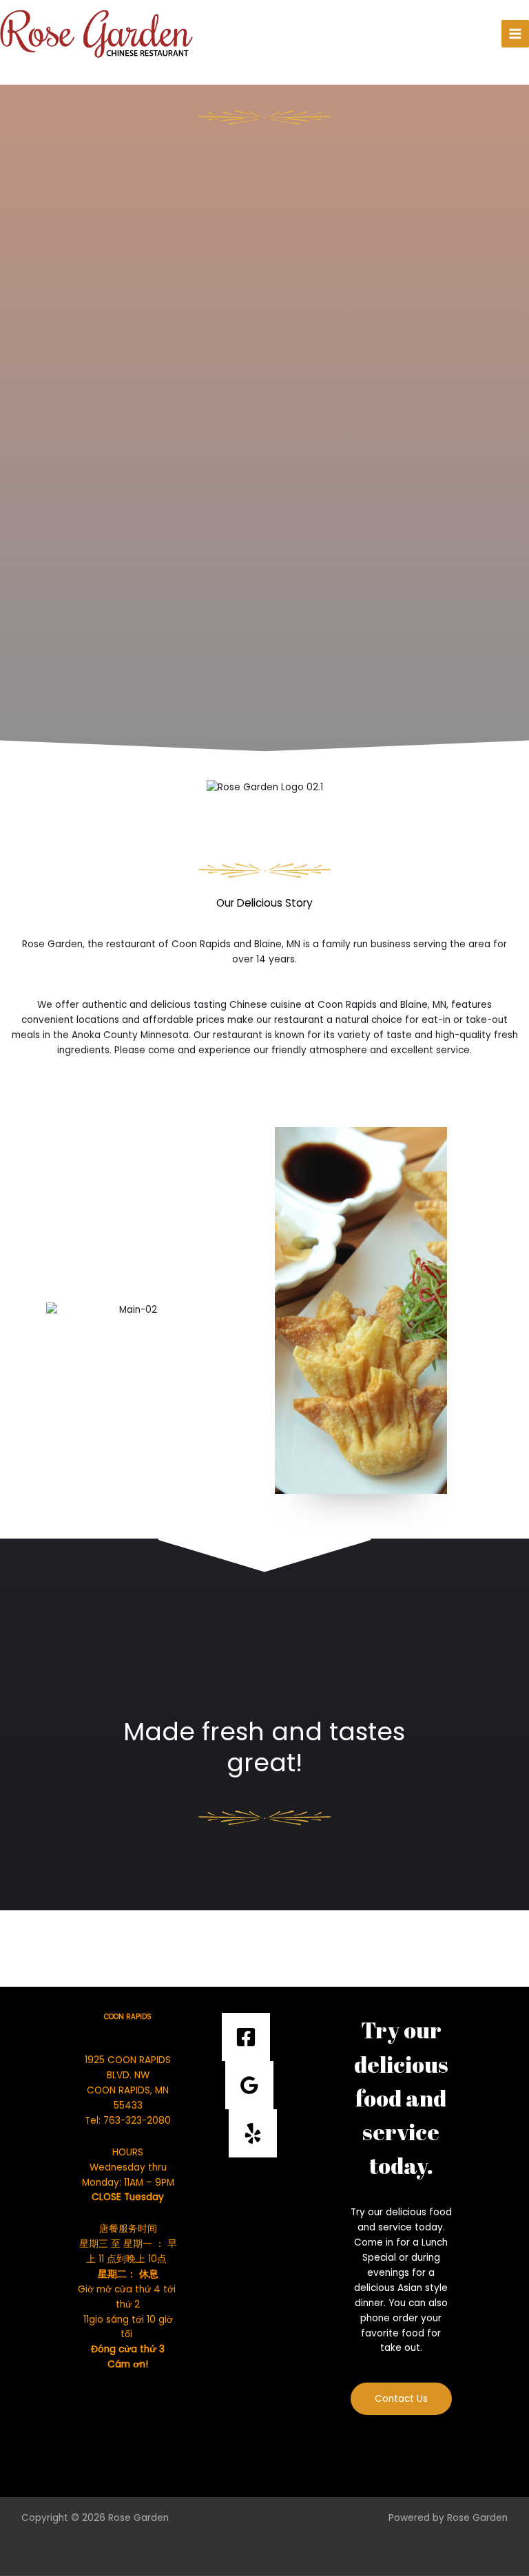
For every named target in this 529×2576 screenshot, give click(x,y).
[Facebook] (246, 2037)
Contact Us (401, 2399)
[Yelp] (253, 2133)
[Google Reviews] (249, 2085)
